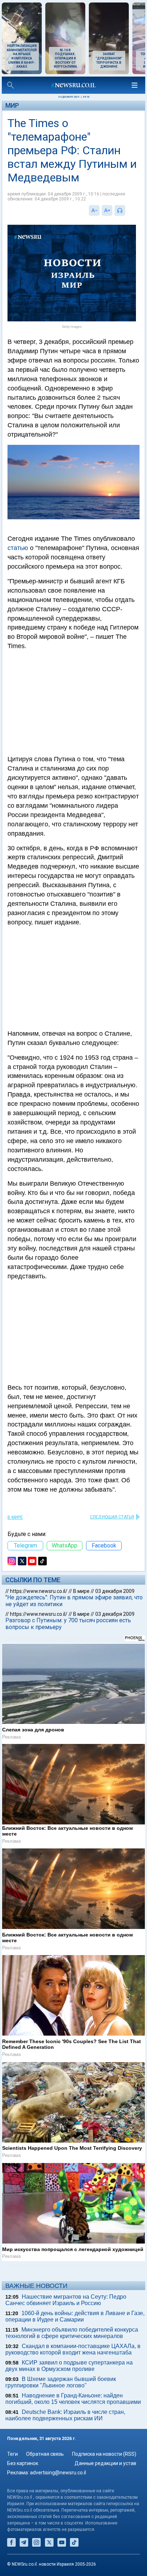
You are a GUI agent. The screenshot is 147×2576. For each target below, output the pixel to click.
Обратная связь (45, 2454)
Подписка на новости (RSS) (104, 2454)
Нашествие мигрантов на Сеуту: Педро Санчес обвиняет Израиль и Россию (66, 2300)
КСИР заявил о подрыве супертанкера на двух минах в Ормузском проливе (69, 2366)
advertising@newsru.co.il (58, 2473)
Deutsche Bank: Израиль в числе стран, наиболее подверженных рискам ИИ (65, 2415)
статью (18, 548)
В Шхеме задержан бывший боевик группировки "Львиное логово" (61, 2382)
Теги (12, 2454)
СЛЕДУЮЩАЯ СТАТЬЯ (112, 1517)
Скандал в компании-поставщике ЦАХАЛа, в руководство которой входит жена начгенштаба (73, 2349)
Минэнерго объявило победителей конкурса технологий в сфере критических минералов (72, 2333)
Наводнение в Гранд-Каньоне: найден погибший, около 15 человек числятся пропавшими (73, 2399)
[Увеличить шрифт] (107, 210)
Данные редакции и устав (105, 2463)
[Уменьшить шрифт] (94, 210)
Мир (12, 105)
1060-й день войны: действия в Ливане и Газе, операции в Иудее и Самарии (75, 2316)
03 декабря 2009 (115, 1591)
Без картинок (23, 2463)
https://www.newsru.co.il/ (39, 1591)
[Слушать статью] (127, 210)
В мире (15, 1517)
